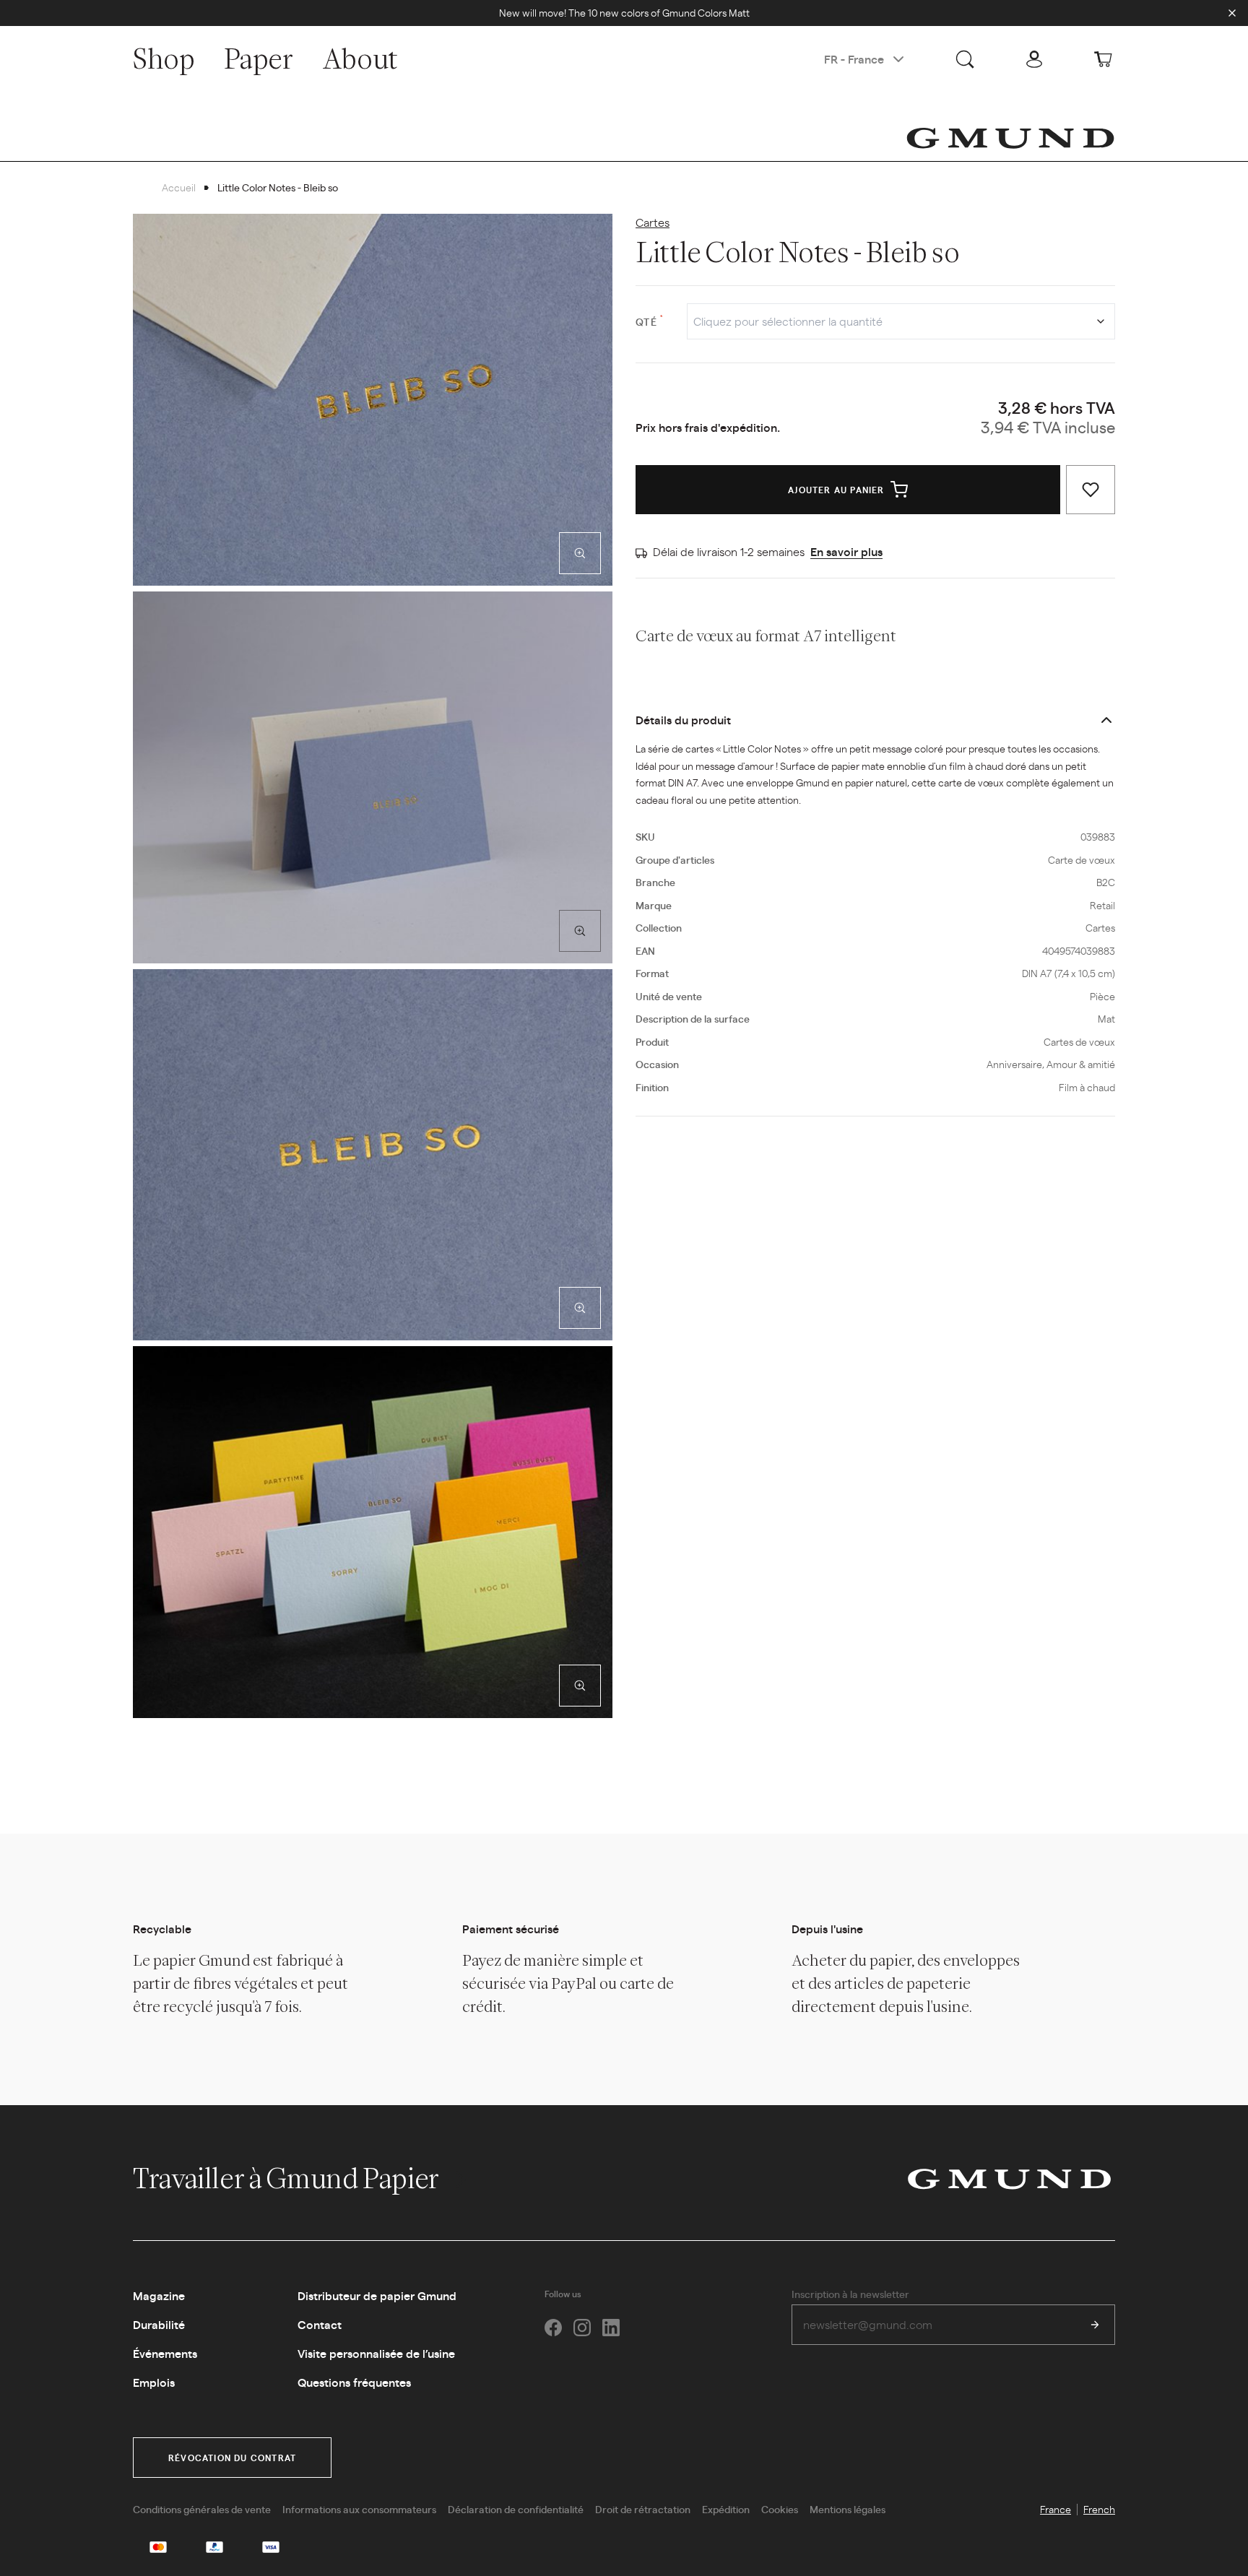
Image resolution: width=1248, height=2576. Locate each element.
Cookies (780, 2509)
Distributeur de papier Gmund (377, 2295)
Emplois (154, 2382)
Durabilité (159, 2324)
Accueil (179, 187)
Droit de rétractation (643, 2509)
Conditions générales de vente (202, 2509)
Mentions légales (848, 2509)
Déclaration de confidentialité (516, 2509)
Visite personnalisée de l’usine (376, 2353)
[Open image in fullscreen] (580, 553)
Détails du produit (683, 720)
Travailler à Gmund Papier (289, 2178)
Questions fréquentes (354, 2382)
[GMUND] (1010, 138)
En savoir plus (846, 551)
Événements (165, 2353)
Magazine (159, 2295)
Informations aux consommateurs (359, 2509)
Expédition (726, 2509)
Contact (320, 2324)
